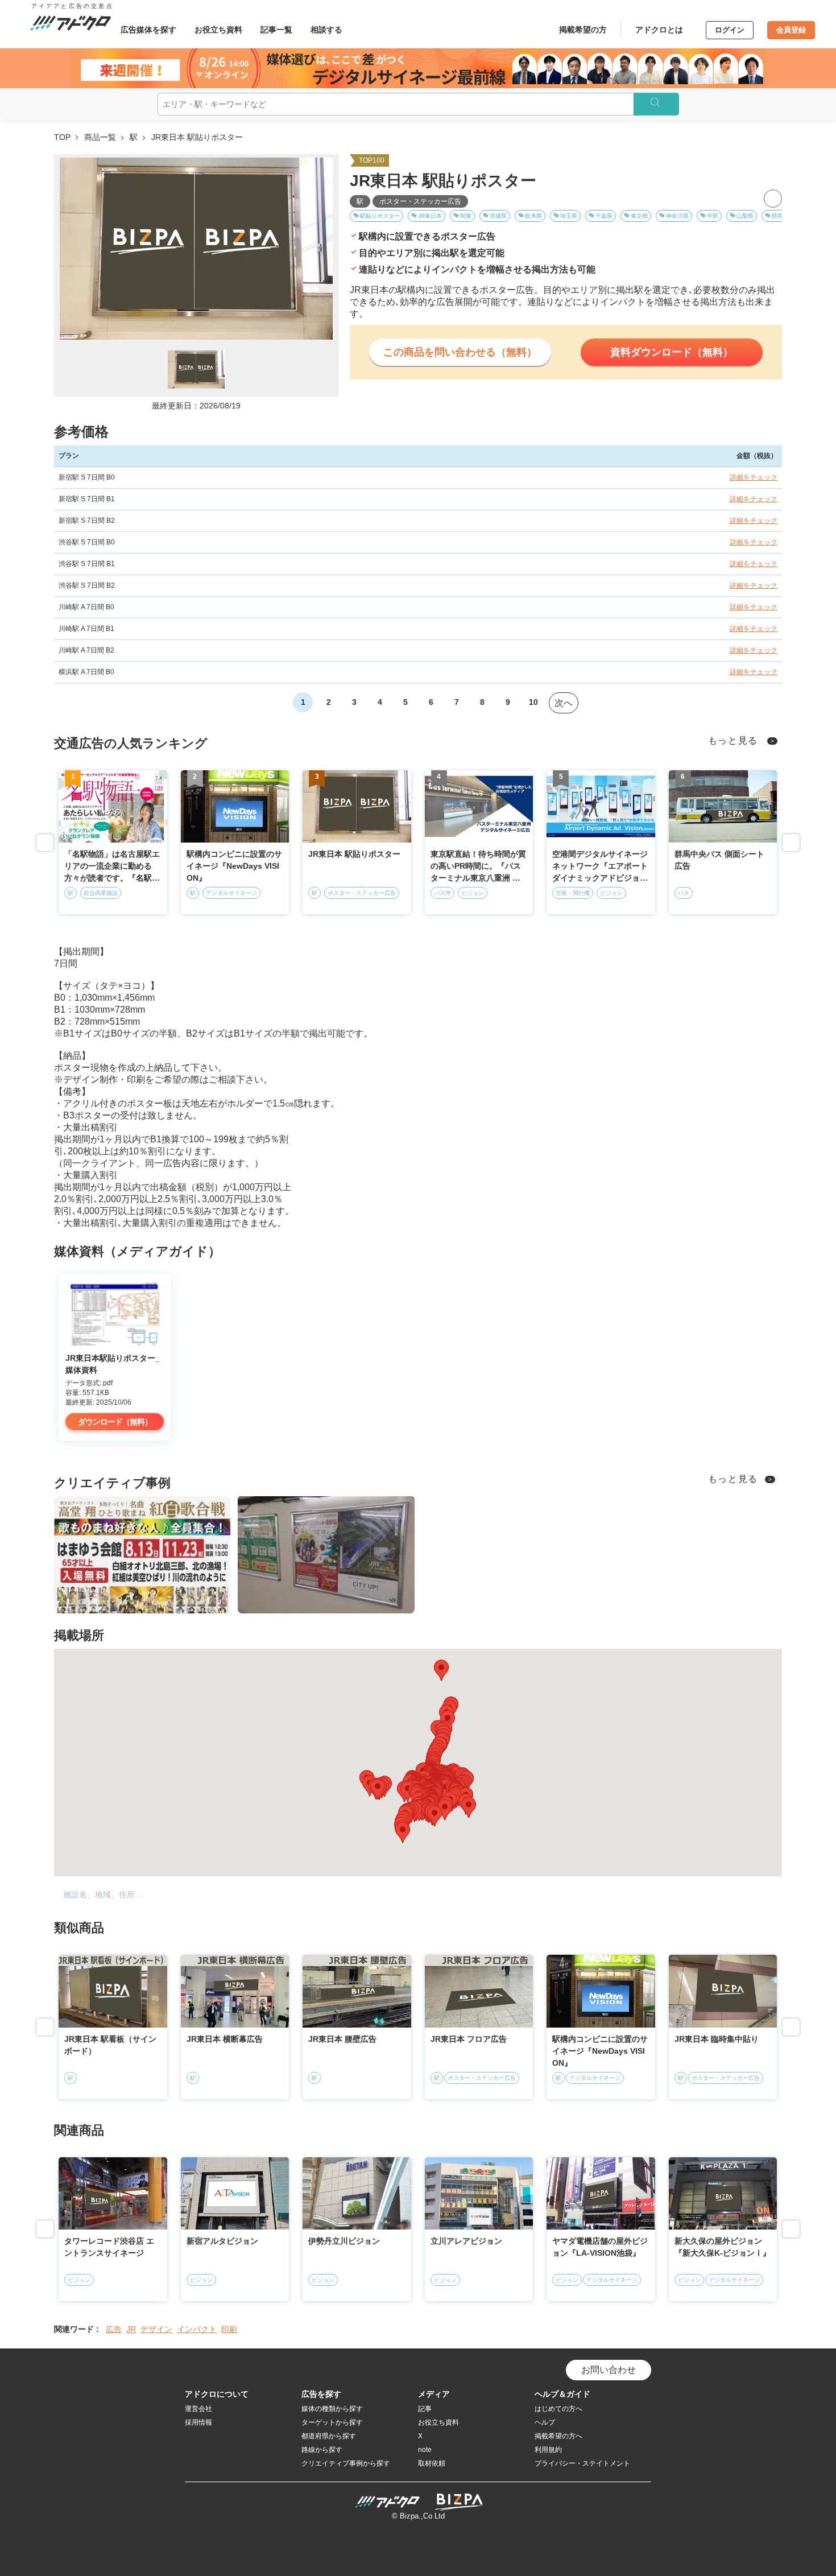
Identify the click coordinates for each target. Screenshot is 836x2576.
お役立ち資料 (218, 30)
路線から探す (322, 2450)
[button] (445, 1790)
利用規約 (548, 2450)
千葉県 (604, 216)
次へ (564, 703)
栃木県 (533, 216)
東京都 (639, 216)
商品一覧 (100, 137)
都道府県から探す (329, 2436)
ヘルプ (545, 2422)
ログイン (730, 30)
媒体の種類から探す (332, 2409)
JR (131, 2329)
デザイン (156, 2329)
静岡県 (780, 216)
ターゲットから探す (332, 2422)
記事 (425, 2409)
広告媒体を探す (148, 30)
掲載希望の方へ (558, 2436)
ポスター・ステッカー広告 (420, 201)
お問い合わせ (609, 2370)
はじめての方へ (558, 2409)
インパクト (197, 2329)
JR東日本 (430, 216)
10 (533, 702)
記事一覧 (276, 30)
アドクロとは (659, 30)
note (425, 2450)
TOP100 (372, 160)
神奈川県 (677, 216)
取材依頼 (432, 2463)
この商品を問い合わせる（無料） (460, 352)
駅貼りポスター (380, 216)
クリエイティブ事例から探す (346, 2463)
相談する (326, 30)
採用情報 (198, 2422)
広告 (114, 2329)
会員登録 (791, 30)
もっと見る (733, 740)
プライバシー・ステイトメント (582, 2463)
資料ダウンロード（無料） (672, 352)
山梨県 (745, 216)
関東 (466, 216)
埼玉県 (569, 216)
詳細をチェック (754, 477)
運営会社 (198, 2409)
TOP (62, 137)
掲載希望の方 (583, 30)
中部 (713, 216)
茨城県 (498, 216)
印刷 (229, 2329)
